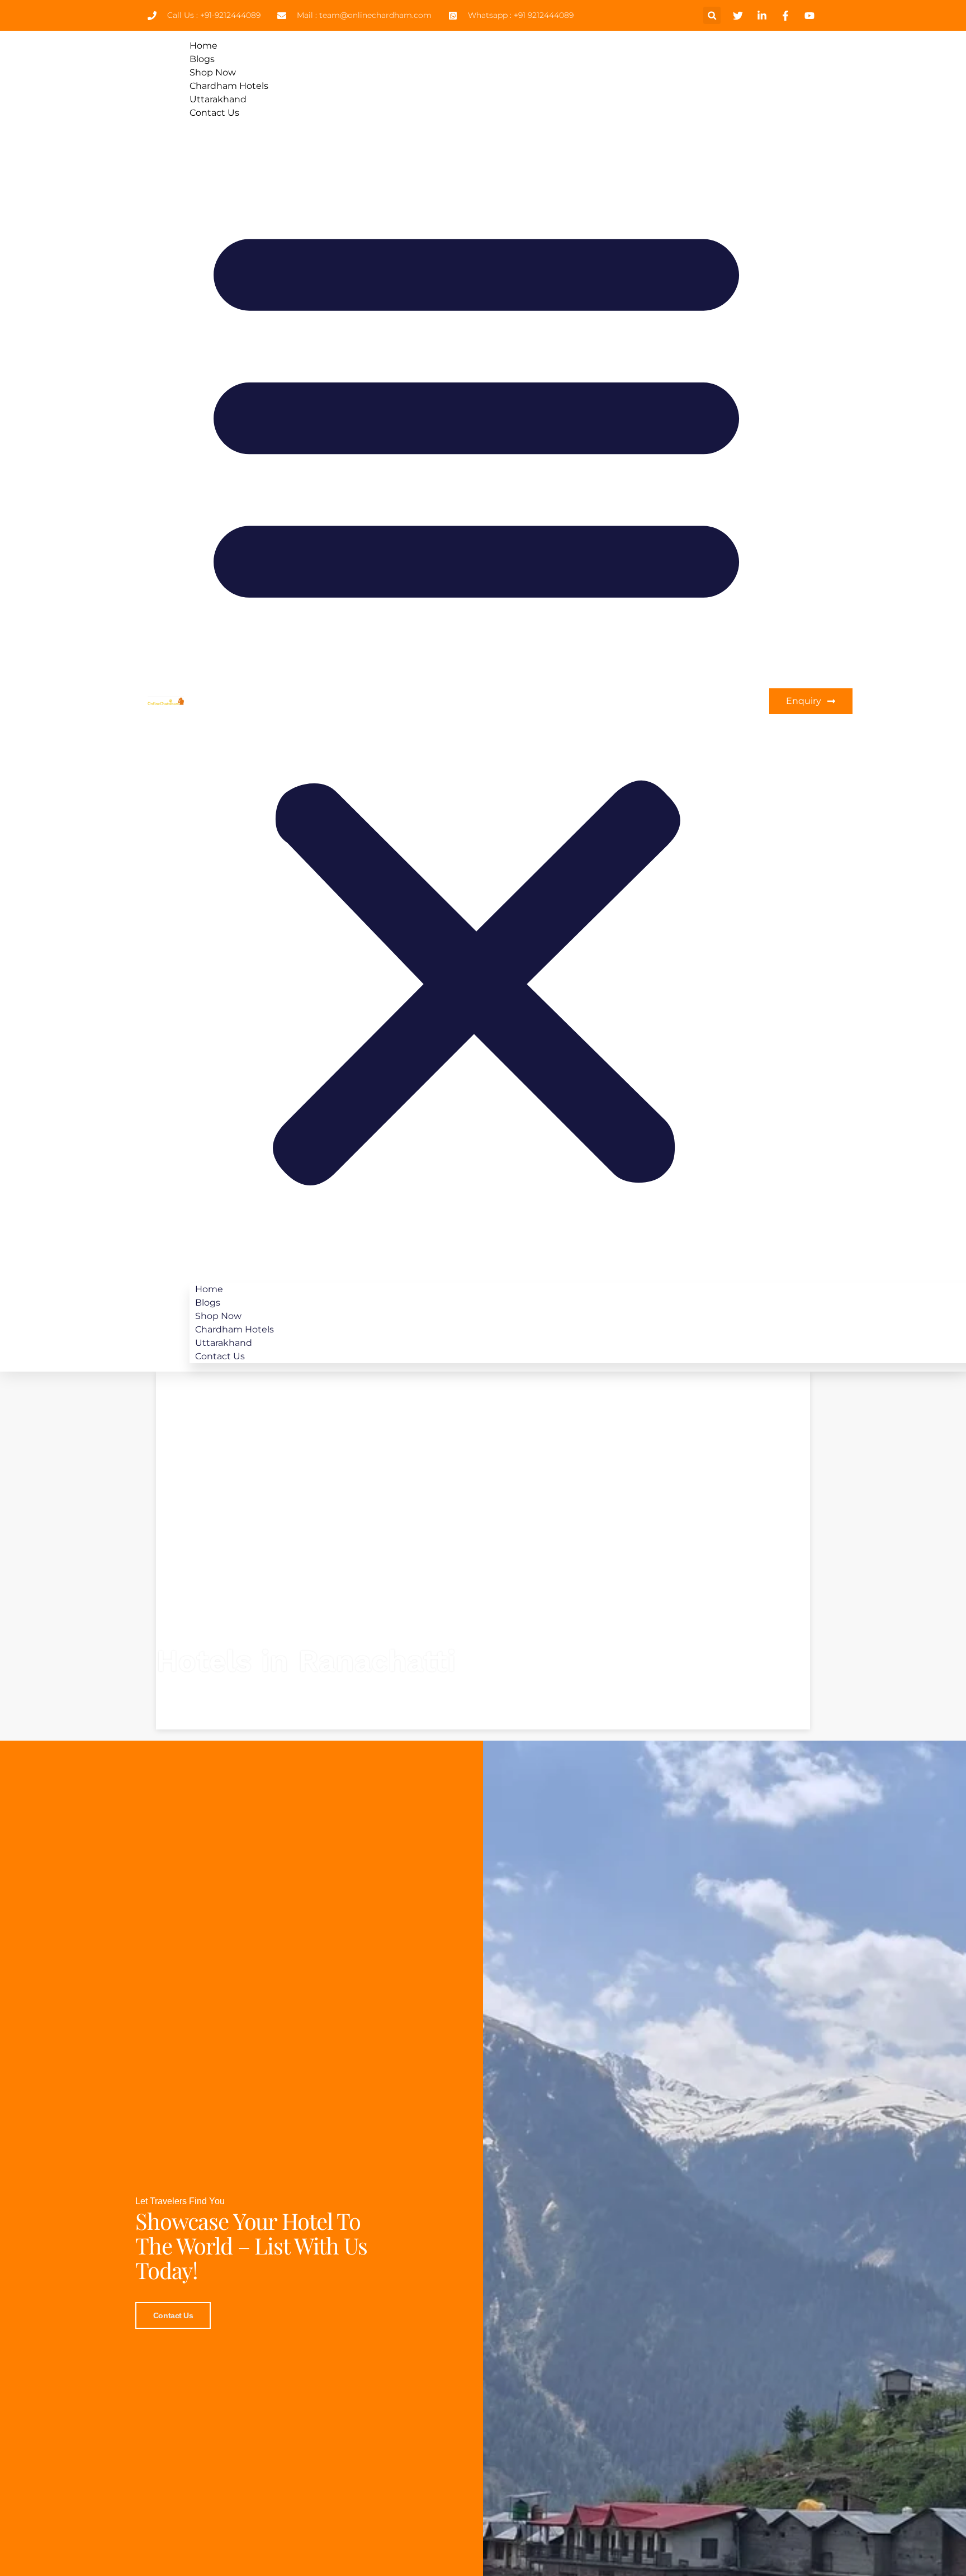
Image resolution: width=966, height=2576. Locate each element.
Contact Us (214, 113)
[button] (712, 15)
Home (203, 46)
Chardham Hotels (229, 86)
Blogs (202, 59)
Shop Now (213, 72)
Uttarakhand (218, 99)
